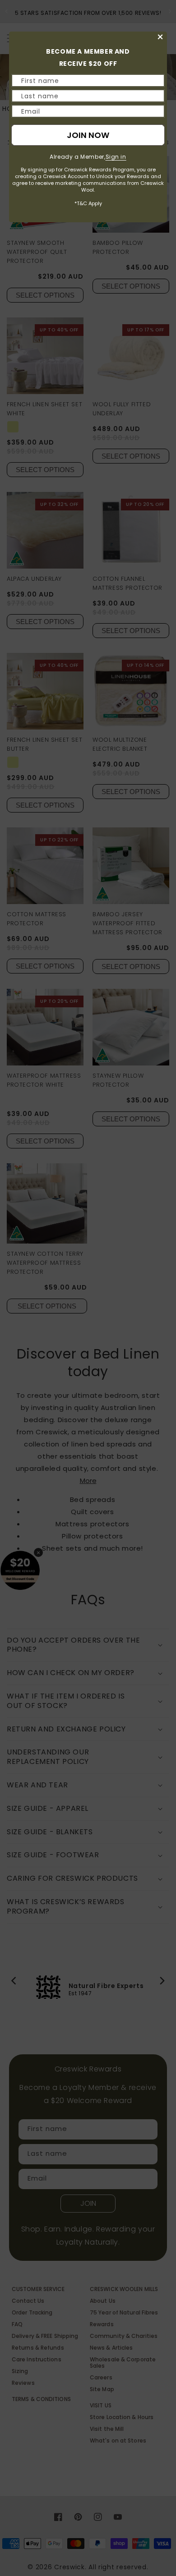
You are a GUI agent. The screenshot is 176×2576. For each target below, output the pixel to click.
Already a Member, (88, 157)
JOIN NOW (88, 135)
